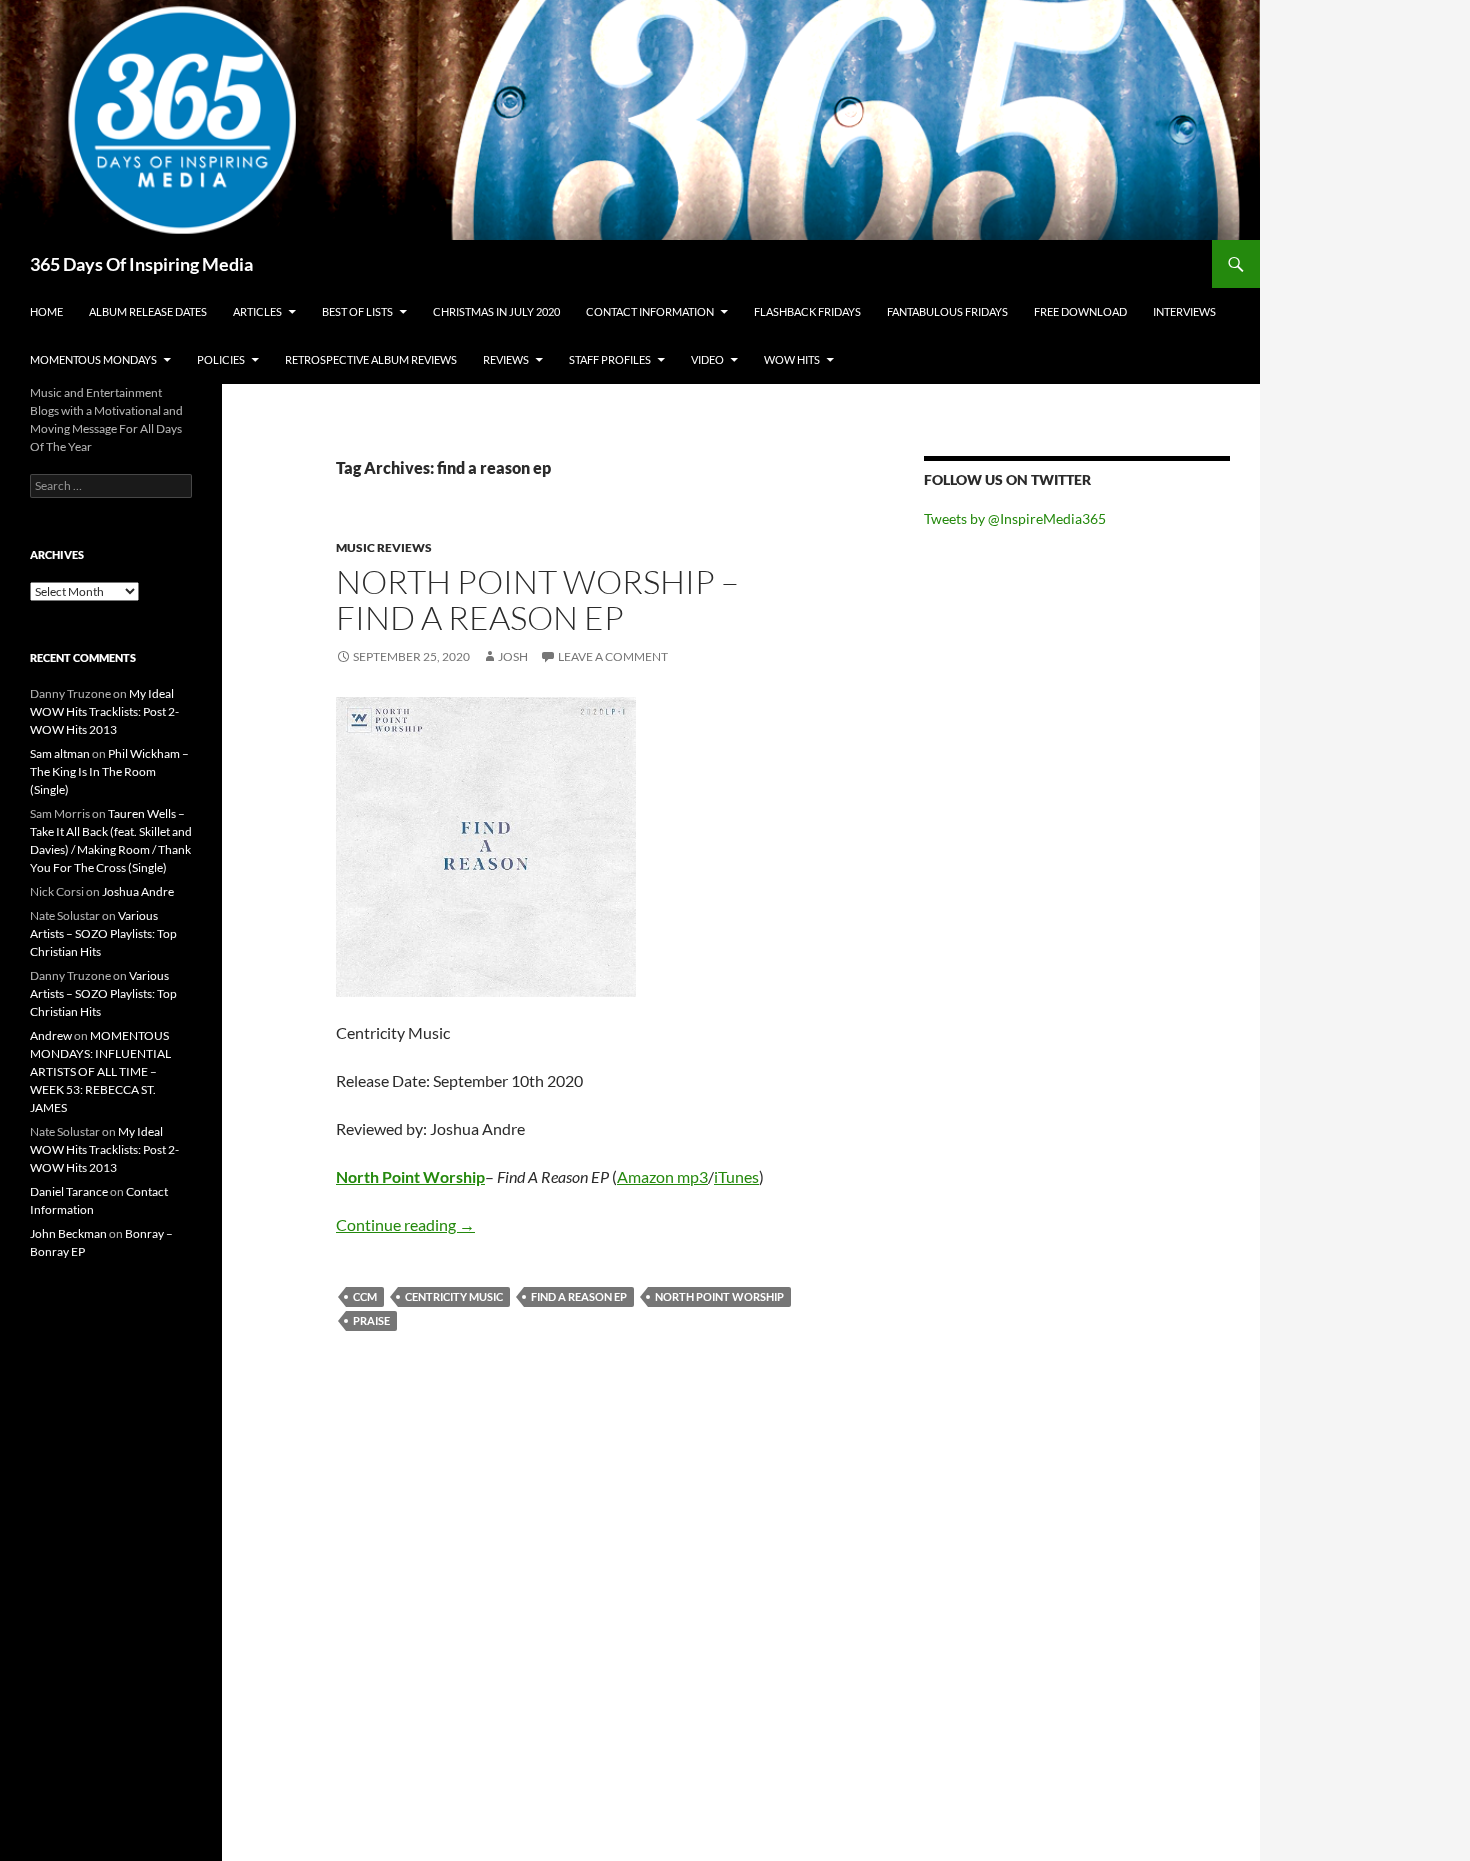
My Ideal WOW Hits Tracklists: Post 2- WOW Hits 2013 (104, 711)
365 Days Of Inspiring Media (141, 264)
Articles (257, 311)
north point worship (719, 1296)
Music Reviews (384, 547)
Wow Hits (792, 359)
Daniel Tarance (69, 1191)
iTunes (736, 1176)
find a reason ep (579, 1296)
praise (371, 1320)
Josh (513, 656)
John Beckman (68, 1233)
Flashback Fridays (807, 311)
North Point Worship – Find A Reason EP (537, 599)
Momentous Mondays (93, 359)
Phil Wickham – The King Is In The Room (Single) (109, 771)
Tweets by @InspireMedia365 (1015, 518)
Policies (221, 359)
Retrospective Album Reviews (371, 359)
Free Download (1080, 311)
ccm (365, 1296)
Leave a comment (613, 656)
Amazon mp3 (662, 1176)
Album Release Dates (148, 311)
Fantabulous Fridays (947, 311)
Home (46, 311)
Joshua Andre (138, 891)
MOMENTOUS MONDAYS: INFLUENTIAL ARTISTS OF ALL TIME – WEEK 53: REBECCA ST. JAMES (100, 1071)
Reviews (506, 359)
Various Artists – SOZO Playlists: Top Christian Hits (103, 933)
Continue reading (405, 1224)
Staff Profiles (610, 359)
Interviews (1184, 311)
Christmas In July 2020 (496, 311)
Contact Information (650, 311)
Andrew (51, 1035)
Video (707, 359)
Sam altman (60, 753)
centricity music (454, 1296)
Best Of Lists (357, 311)
